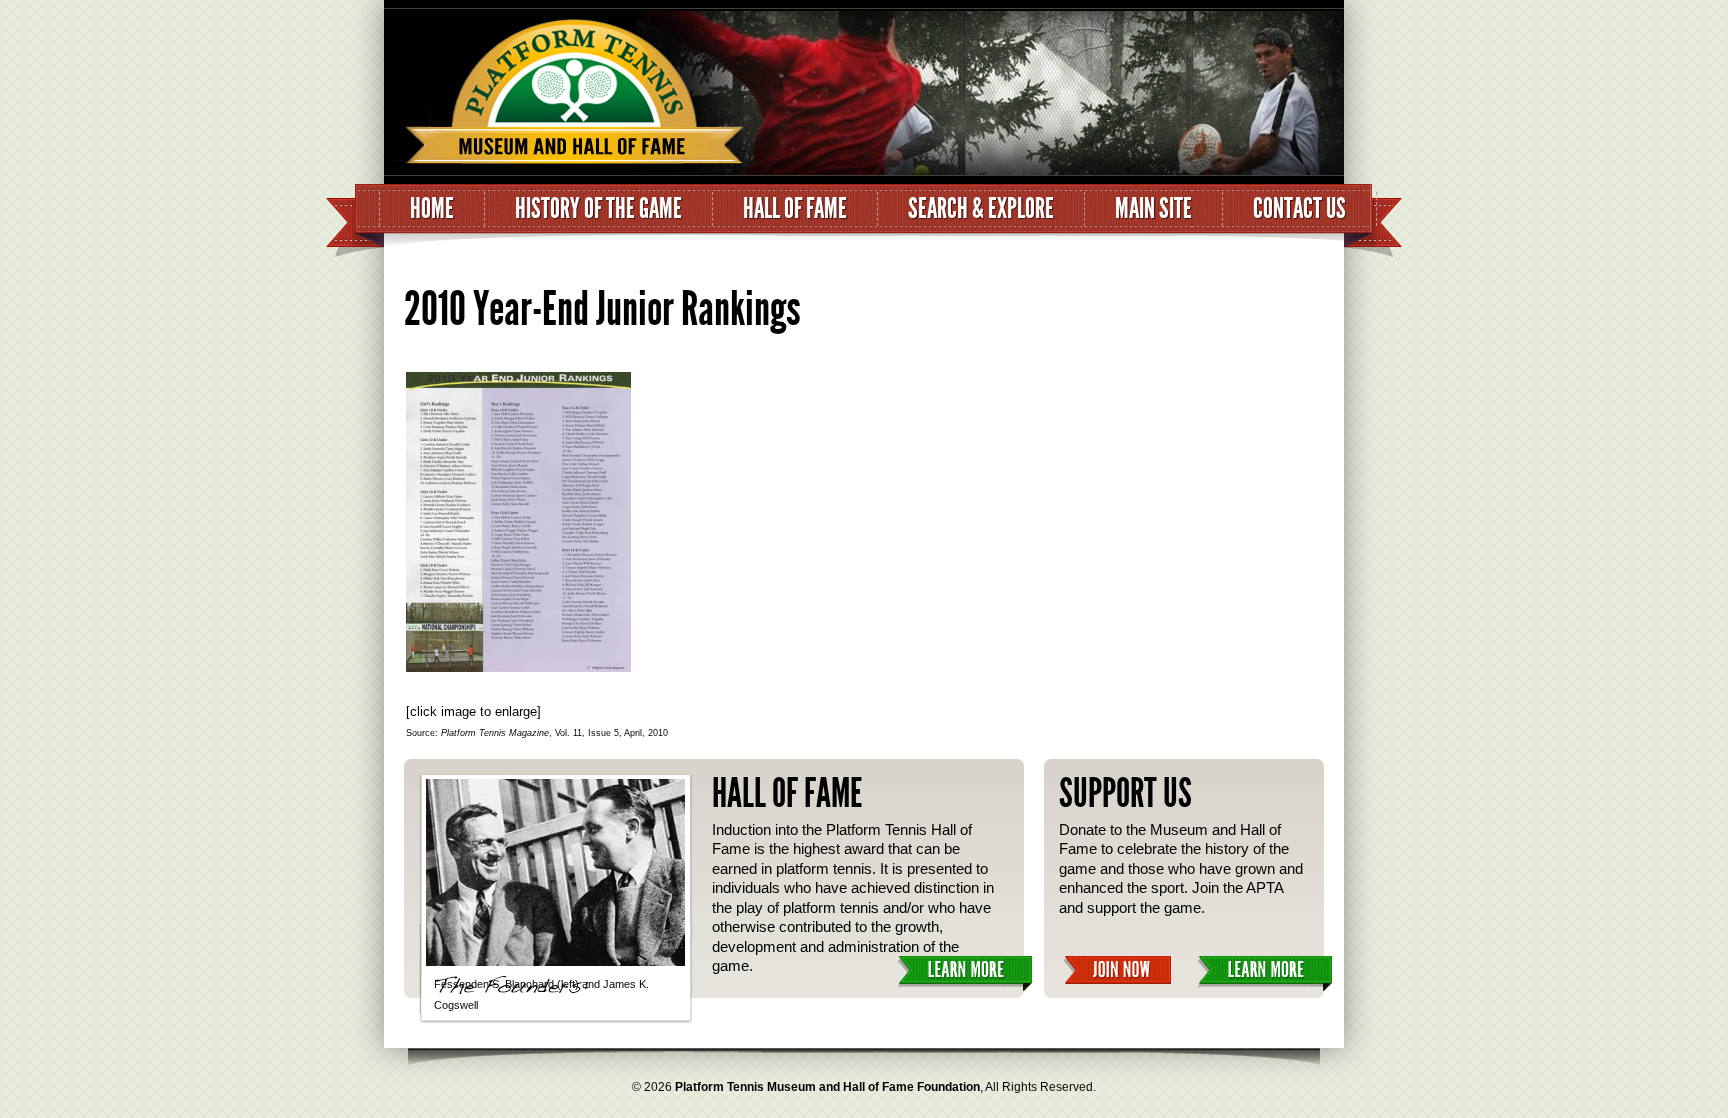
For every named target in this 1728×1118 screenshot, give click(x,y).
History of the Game (598, 208)
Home (432, 208)
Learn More (965, 973)
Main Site (1153, 208)
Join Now (1117, 970)
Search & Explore (981, 208)
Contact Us (1299, 208)
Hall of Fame (795, 208)
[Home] (564, 97)
